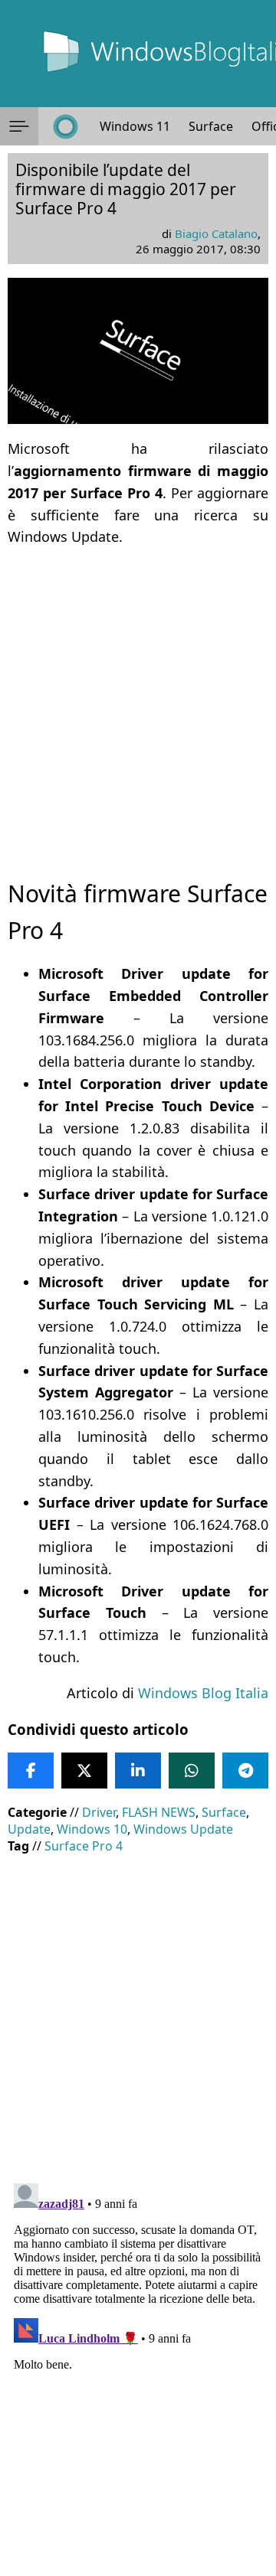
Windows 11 (135, 126)
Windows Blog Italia (203, 1693)
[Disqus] (138, 2369)
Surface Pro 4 (84, 1846)
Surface (211, 126)
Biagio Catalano (216, 233)
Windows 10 (92, 1829)
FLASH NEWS (159, 1812)
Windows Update (183, 1829)
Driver (99, 1812)
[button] (19, 126)
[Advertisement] (138, 699)
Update (29, 1829)
